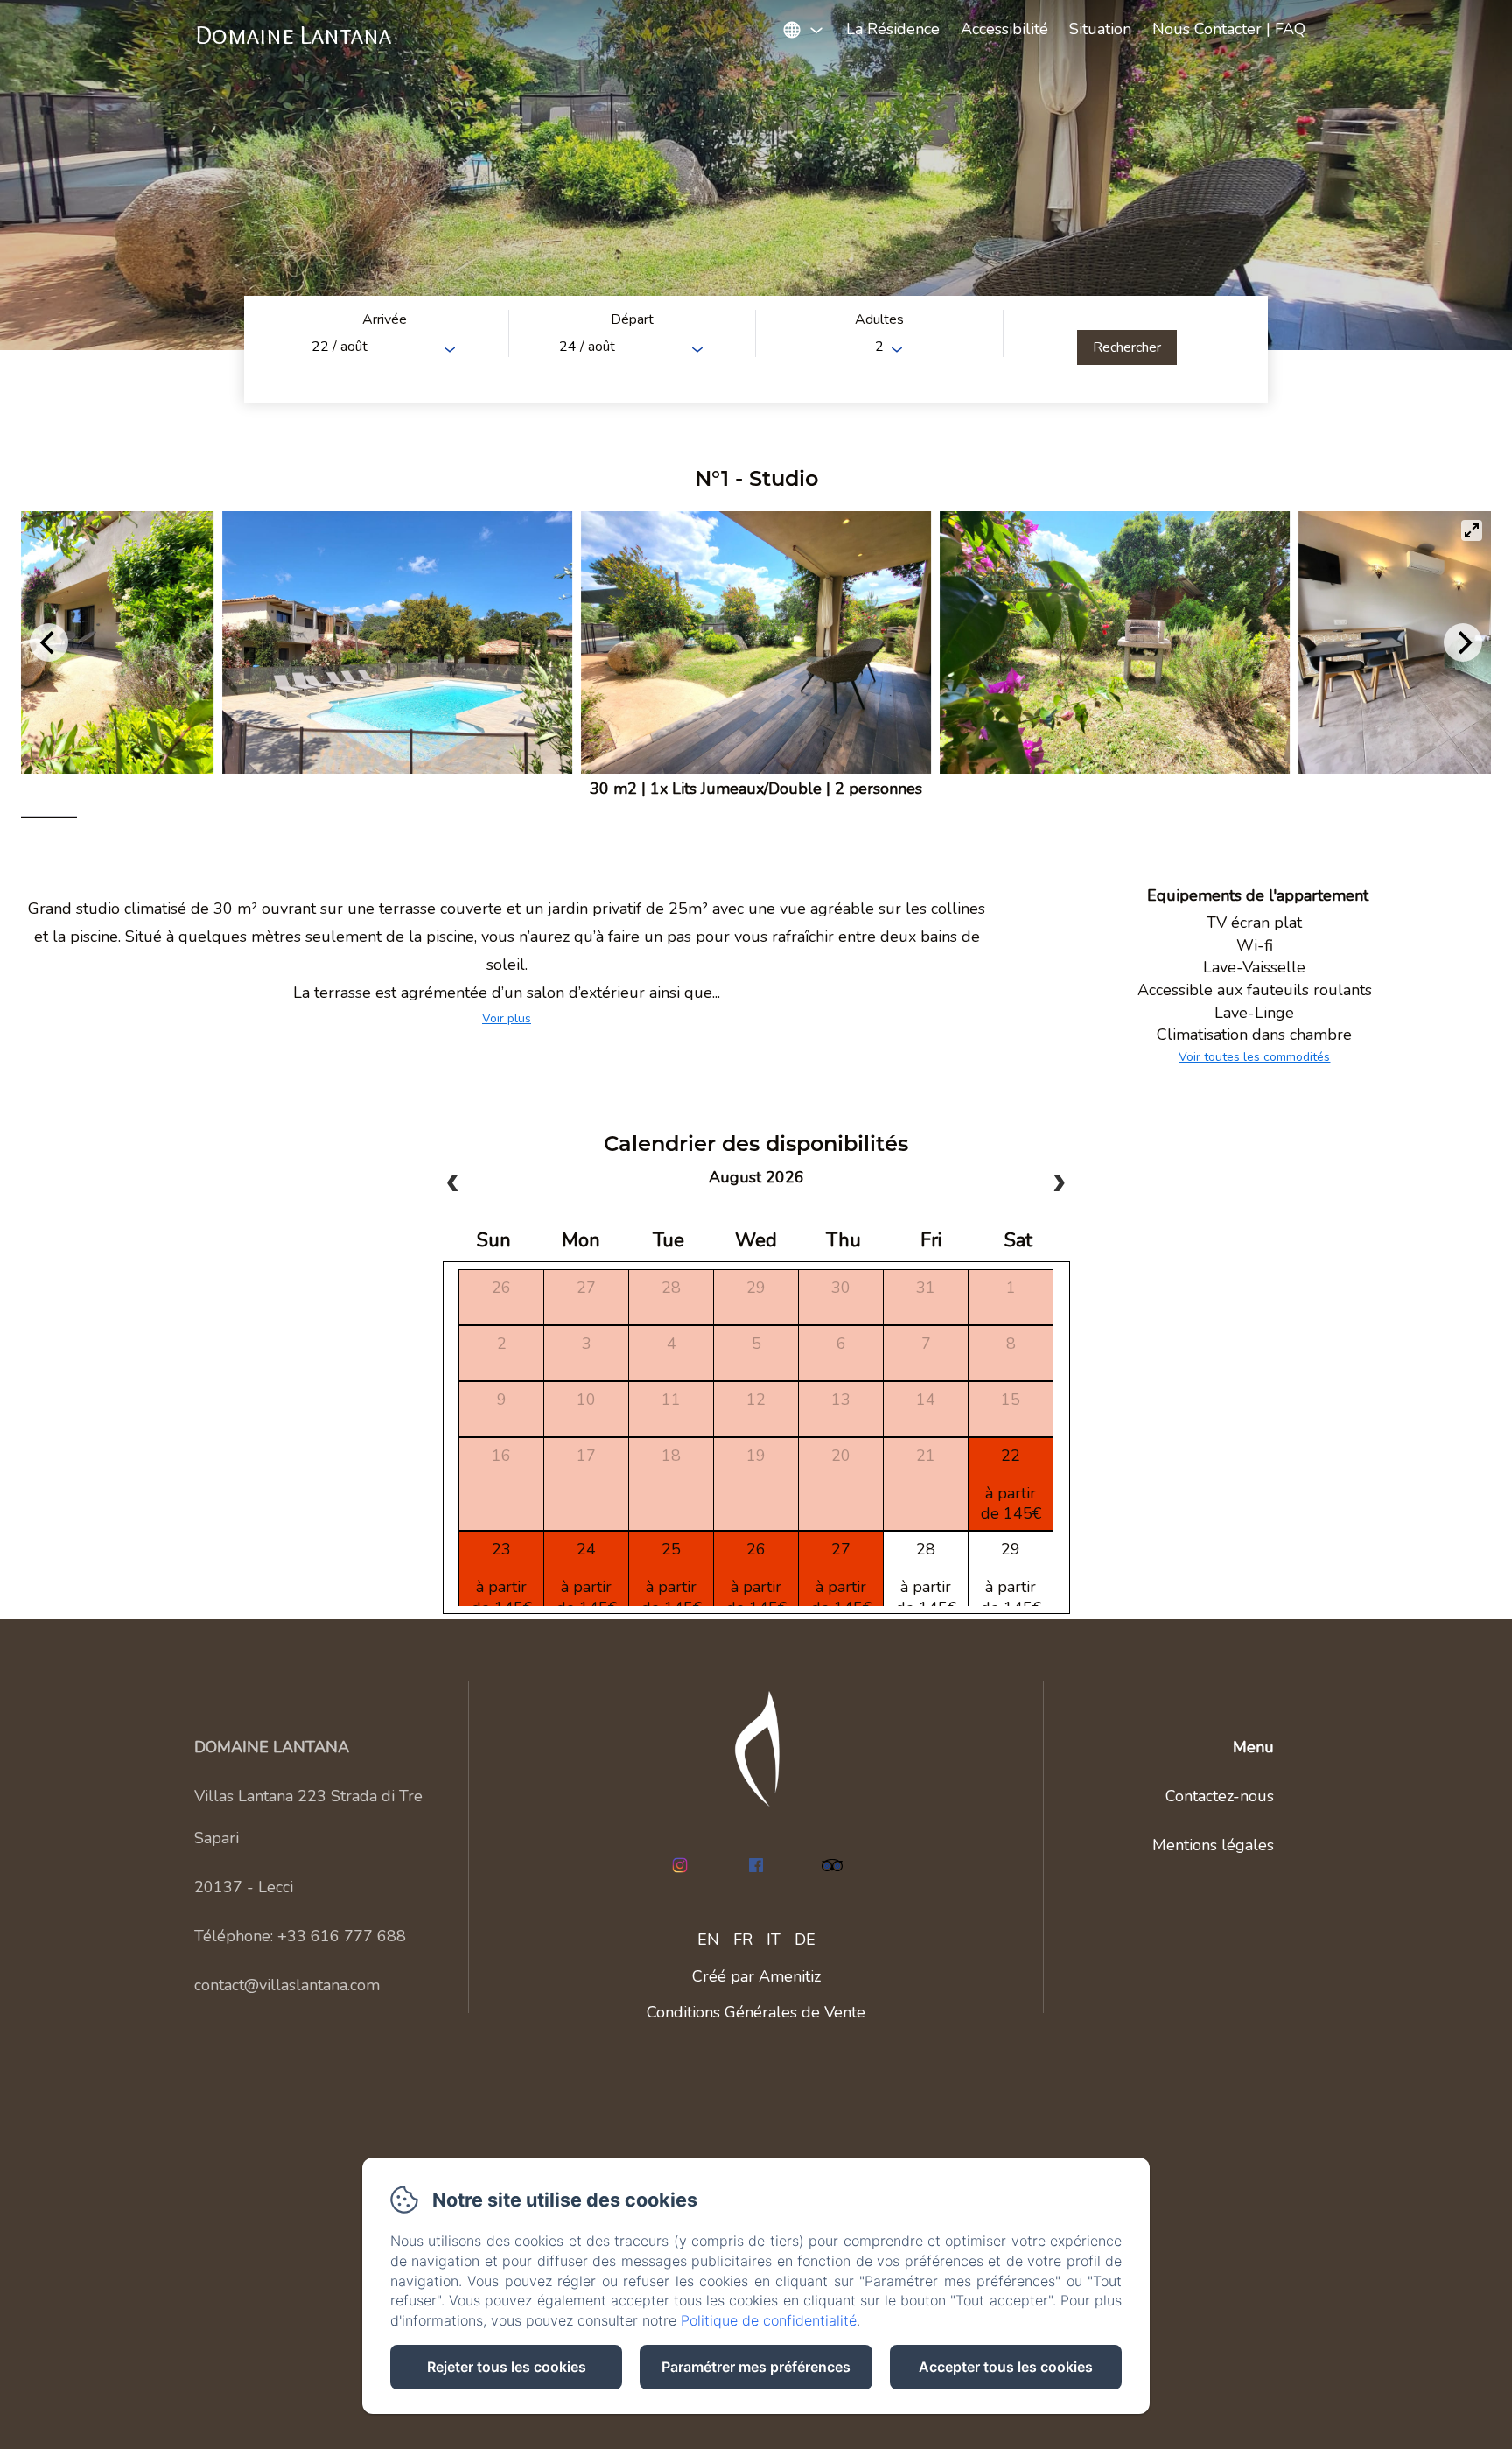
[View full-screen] (1472, 530)
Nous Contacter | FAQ (1229, 29)
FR (743, 1940)
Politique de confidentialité (769, 2320)
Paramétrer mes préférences (756, 2367)
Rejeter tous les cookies (507, 2367)
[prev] (453, 1184)
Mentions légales (1213, 1845)
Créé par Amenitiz (756, 1976)
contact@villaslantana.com (287, 1985)
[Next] (1463, 642)
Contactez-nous (1220, 1796)
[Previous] (49, 642)
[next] (1059, 1184)
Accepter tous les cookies (1006, 2367)
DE (805, 1940)
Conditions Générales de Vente (756, 2012)
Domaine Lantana (294, 35)
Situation (1100, 29)
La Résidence (893, 29)
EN (708, 1940)
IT (773, 1940)
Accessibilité (1004, 29)
